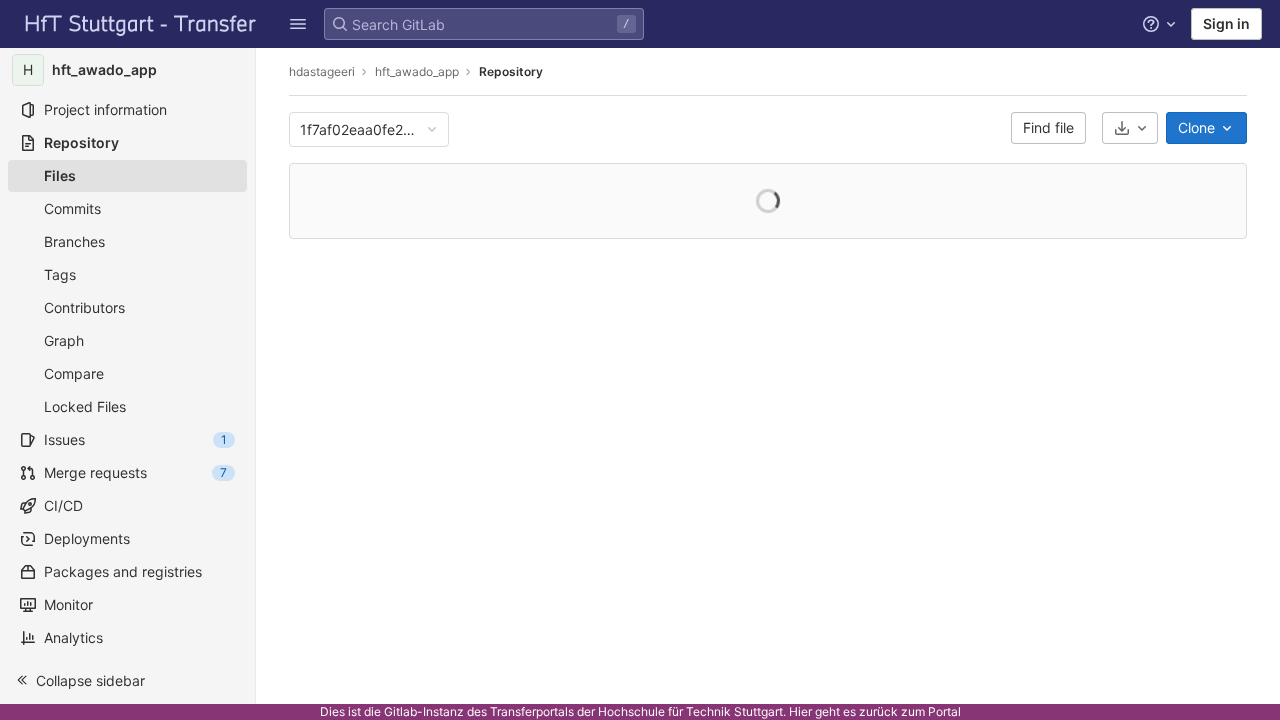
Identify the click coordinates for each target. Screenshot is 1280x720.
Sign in (1226, 23)
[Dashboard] (141, 24)
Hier (800, 711)
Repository (511, 71)
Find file (1048, 127)
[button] (127, 680)
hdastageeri (322, 71)
